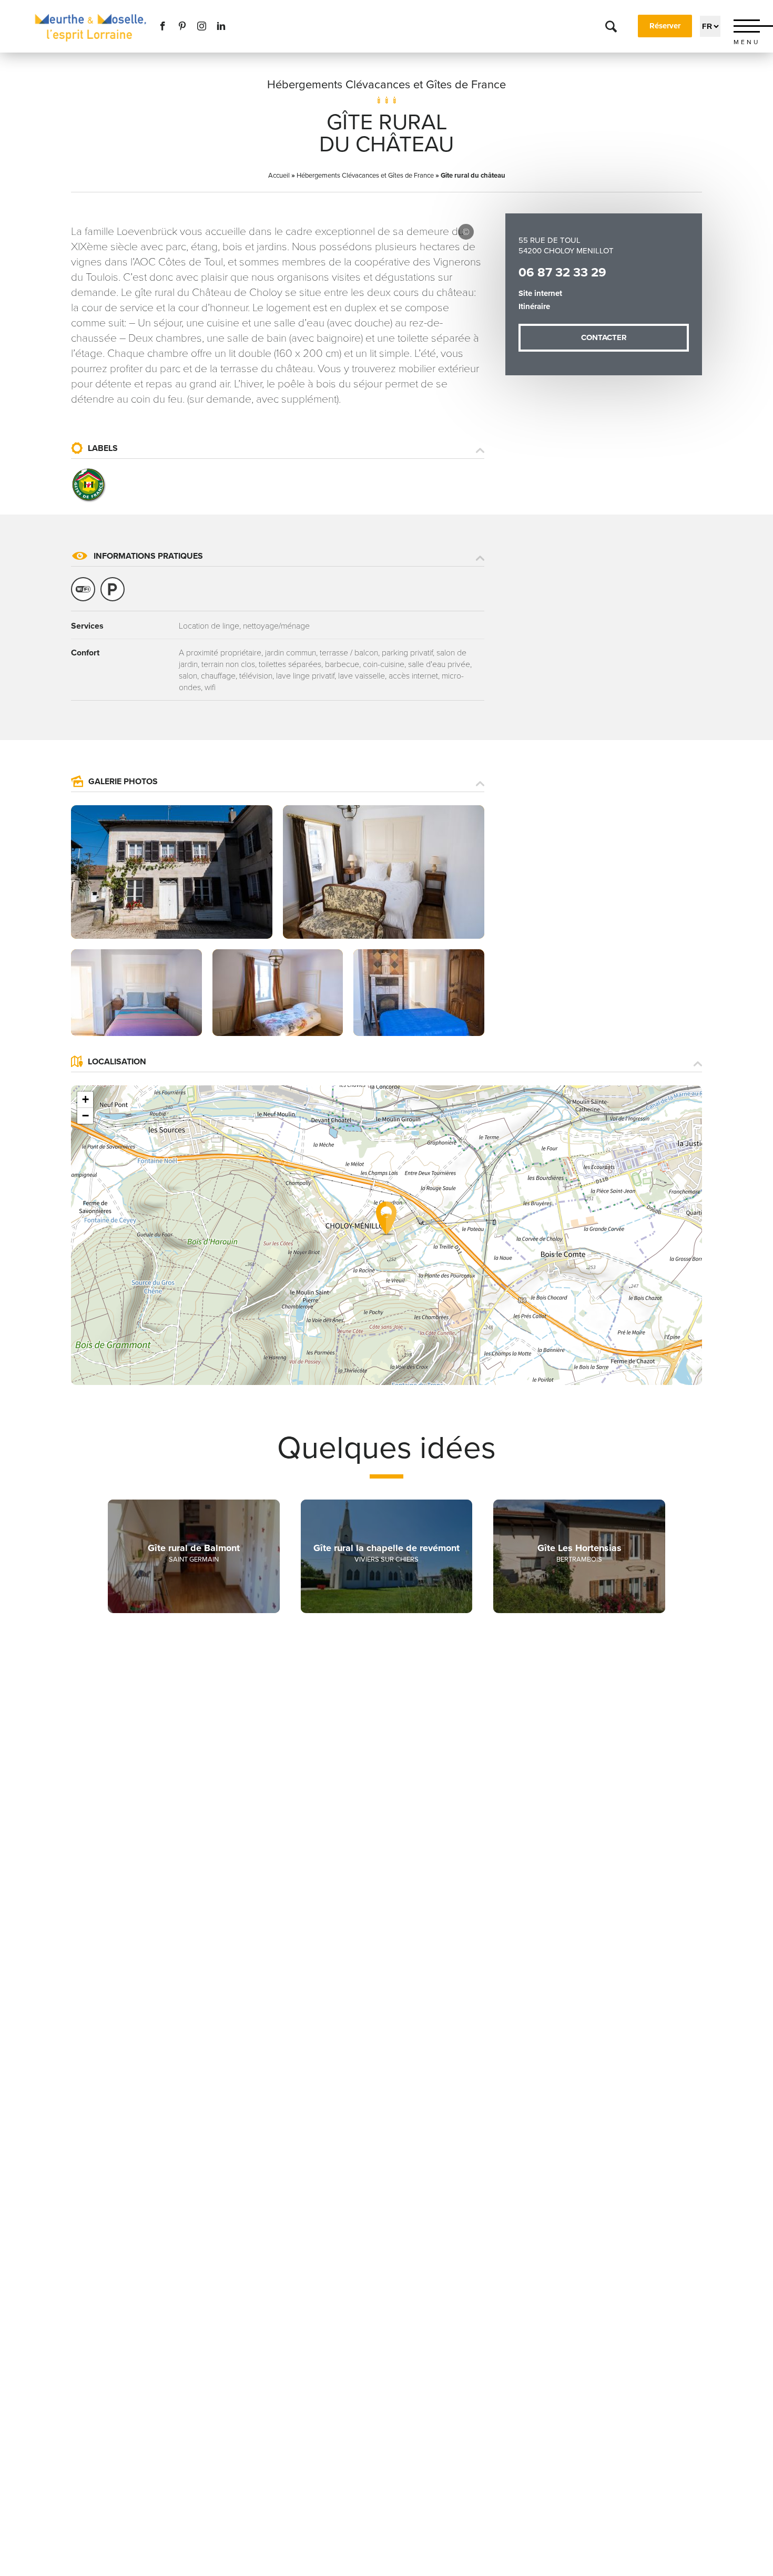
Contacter (604, 337)
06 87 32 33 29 (562, 273)
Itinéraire (534, 306)
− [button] (85, 1116)
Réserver (665, 26)
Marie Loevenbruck (466, 232)
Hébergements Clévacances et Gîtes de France (387, 85)
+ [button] (85, 1099)
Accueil (279, 176)
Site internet (540, 293)
